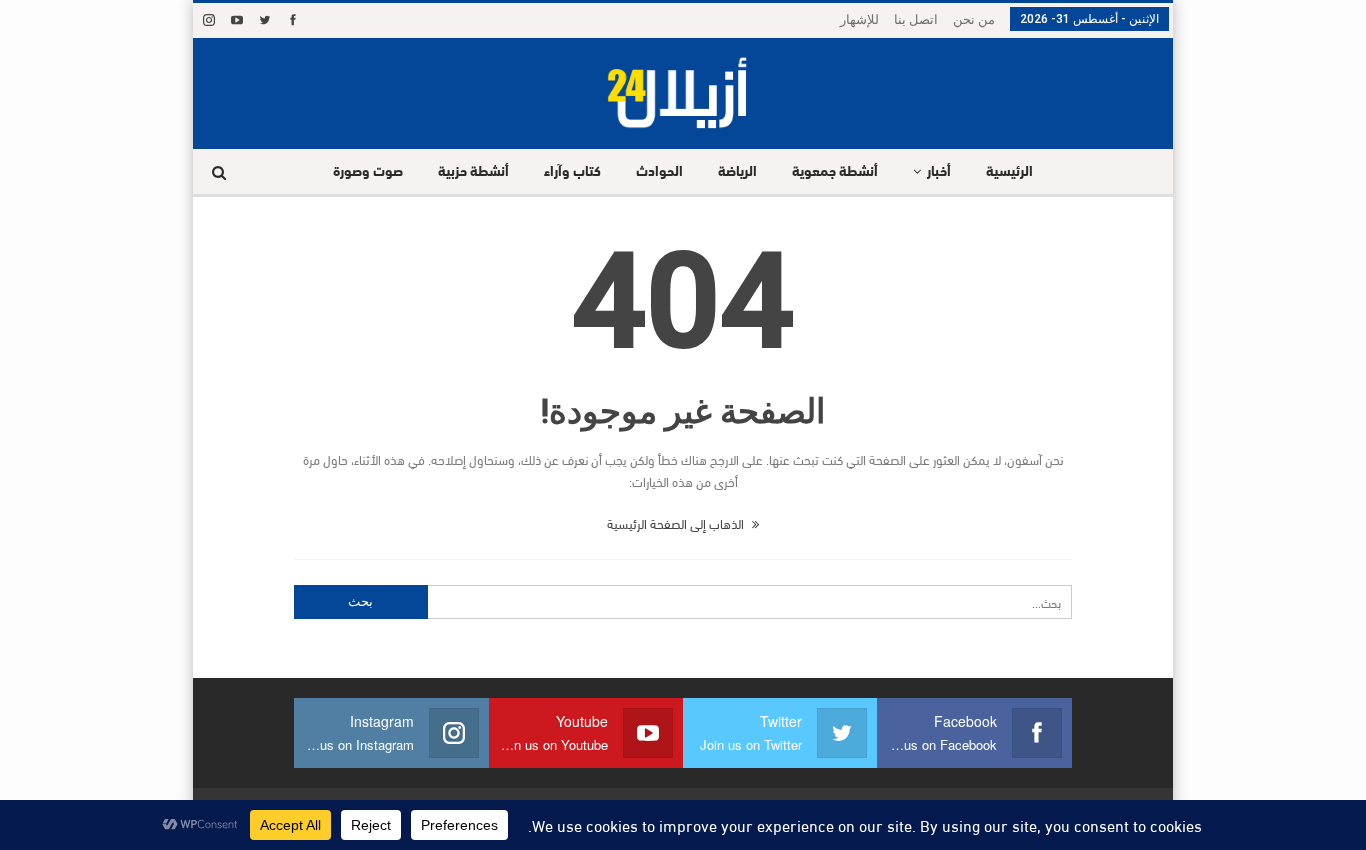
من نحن (974, 19)
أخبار (939, 172)
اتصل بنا (916, 19)
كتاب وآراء (572, 172)
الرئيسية (1009, 172)
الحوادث (659, 172)
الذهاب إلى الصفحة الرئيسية (677, 523)
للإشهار (859, 19)
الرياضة (737, 172)
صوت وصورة (368, 172)
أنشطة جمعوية (835, 172)
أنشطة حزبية (473, 172)
